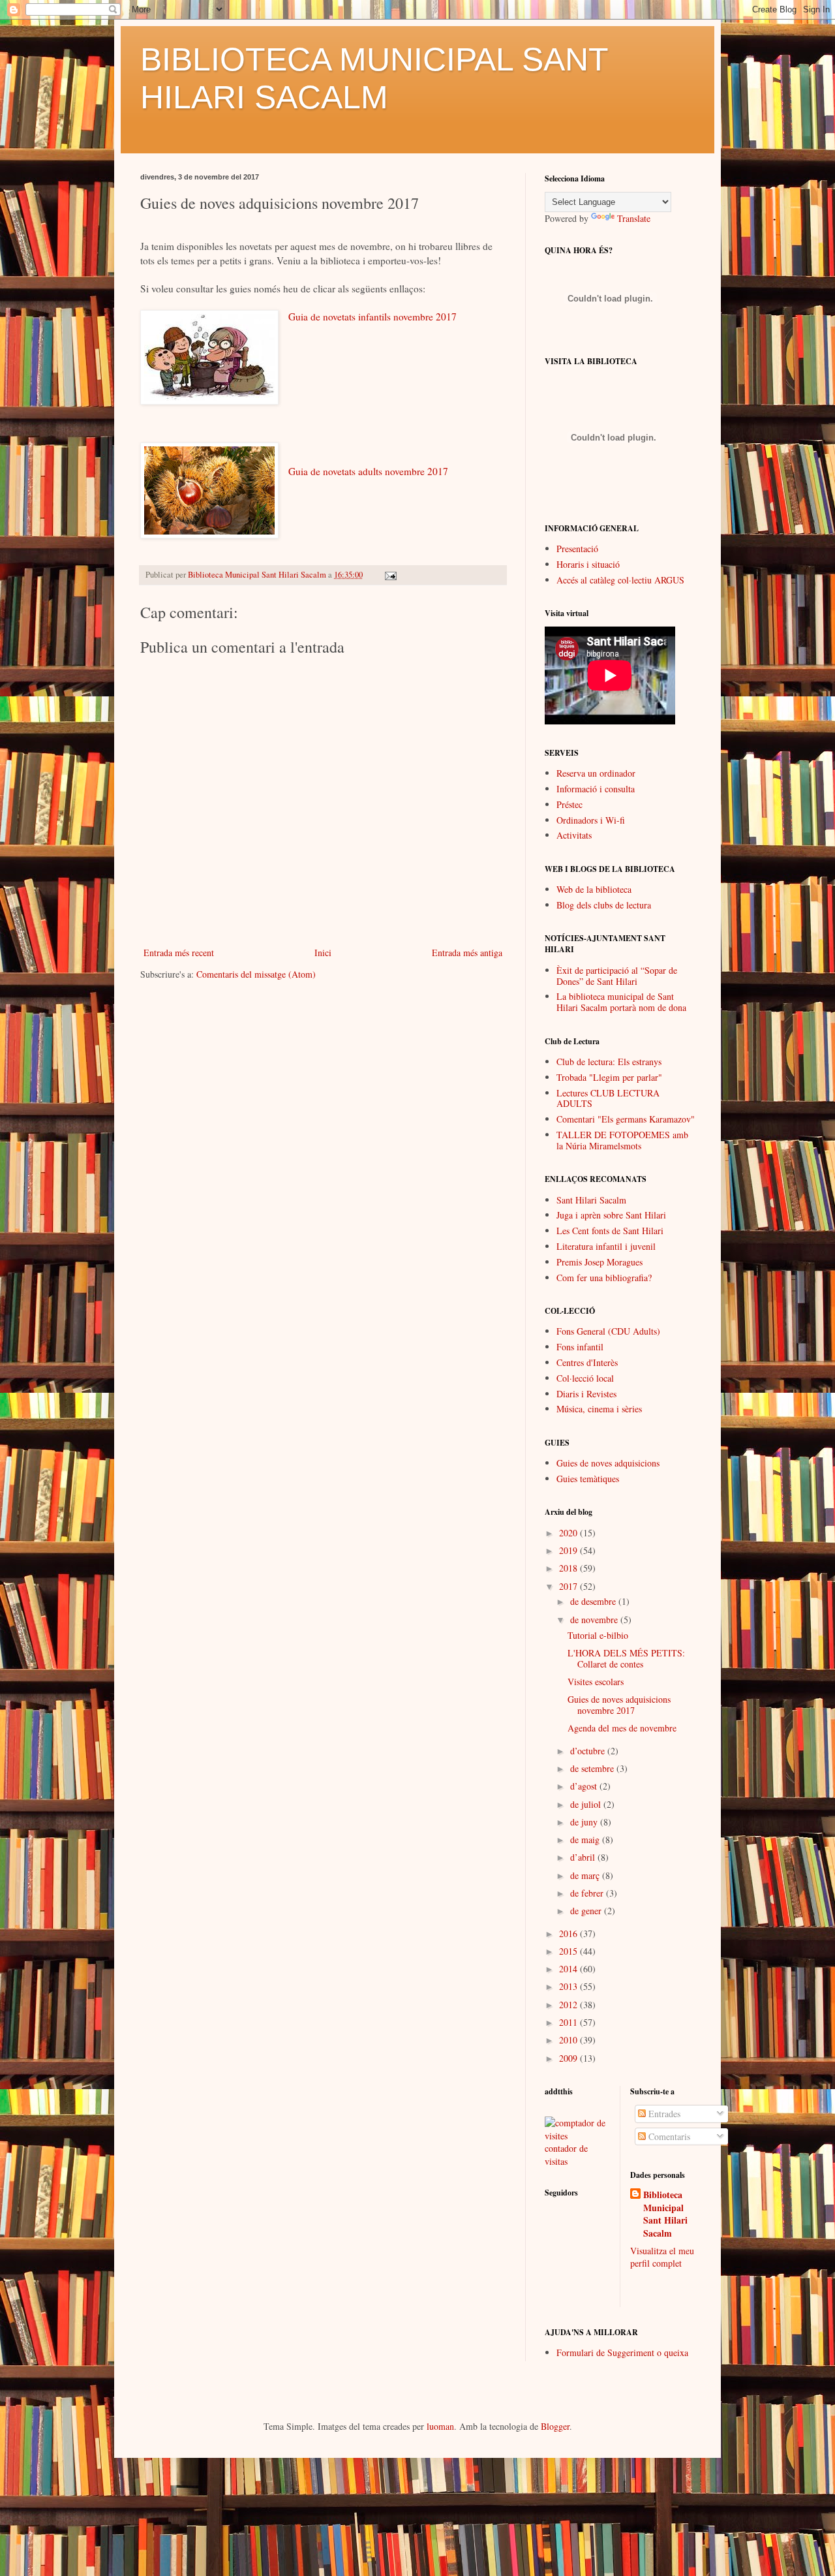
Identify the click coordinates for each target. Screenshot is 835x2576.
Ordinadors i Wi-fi (591, 820)
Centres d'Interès (587, 1362)
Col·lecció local (585, 1378)
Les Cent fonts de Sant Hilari (610, 1231)
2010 (569, 2040)
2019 (569, 1550)
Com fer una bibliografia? (604, 1278)
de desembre (594, 1601)
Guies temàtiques (588, 1479)
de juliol (587, 1804)
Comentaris (668, 2136)
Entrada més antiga (467, 953)
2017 (569, 1586)
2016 (569, 1933)
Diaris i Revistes (586, 1394)
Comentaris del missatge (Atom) (256, 974)
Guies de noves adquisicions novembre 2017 (619, 1705)
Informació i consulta (596, 789)
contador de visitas (566, 2155)
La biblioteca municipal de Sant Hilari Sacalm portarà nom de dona (621, 1002)
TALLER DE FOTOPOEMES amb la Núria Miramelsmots (622, 1140)
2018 (569, 1568)
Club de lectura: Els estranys (609, 1062)
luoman (440, 2426)
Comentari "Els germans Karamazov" (626, 1119)
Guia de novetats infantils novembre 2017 (372, 317)
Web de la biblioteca (594, 889)
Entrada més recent (179, 953)
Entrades (663, 2114)
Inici (323, 953)
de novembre (595, 1620)
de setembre (593, 1768)
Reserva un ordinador (596, 773)
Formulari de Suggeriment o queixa (622, 2352)
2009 (569, 2058)
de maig (586, 1839)
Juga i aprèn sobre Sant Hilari (611, 1215)
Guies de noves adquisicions (608, 1463)
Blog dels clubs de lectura (604, 905)
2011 (569, 2022)
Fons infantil (580, 1347)
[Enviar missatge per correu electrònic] (390, 575)
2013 (569, 1986)
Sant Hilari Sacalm (591, 1200)
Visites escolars (596, 1682)
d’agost (585, 1786)
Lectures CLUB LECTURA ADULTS (608, 1098)
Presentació (577, 549)
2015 (569, 1951)
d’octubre (589, 1751)
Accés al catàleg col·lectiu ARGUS (620, 580)
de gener (587, 1911)
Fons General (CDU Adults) (608, 1331)
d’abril (584, 1857)
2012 (569, 2005)
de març (586, 1875)
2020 (569, 1533)
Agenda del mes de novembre (622, 1728)
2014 (569, 1969)
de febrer (588, 1893)
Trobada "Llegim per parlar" (609, 1077)
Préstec (569, 804)
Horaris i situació (588, 564)
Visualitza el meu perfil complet (662, 2257)
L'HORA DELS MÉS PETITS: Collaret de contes (626, 1658)
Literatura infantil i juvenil (606, 1246)
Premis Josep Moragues (600, 1262)
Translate (634, 218)
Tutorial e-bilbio (598, 1635)
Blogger (555, 2426)
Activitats (574, 835)
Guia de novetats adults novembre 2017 (368, 471)
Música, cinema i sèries (599, 1409)
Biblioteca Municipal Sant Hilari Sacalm (665, 2214)
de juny (585, 1822)
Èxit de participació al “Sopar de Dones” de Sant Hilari (617, 976)
